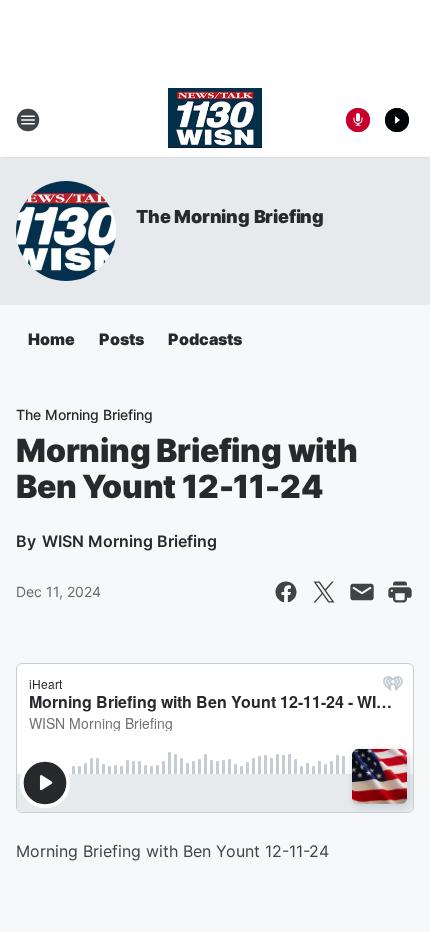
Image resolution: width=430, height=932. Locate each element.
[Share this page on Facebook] (286, 592)
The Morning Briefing (230, 216)
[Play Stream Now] (397, 120)
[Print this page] (400, 592)
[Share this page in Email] (362, 592)
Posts (121, 339)
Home (51, 339)
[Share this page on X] (324, 592)
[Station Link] (215, 120)
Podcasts (205, 339)
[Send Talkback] (358, 120)
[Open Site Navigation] (28, 120)
